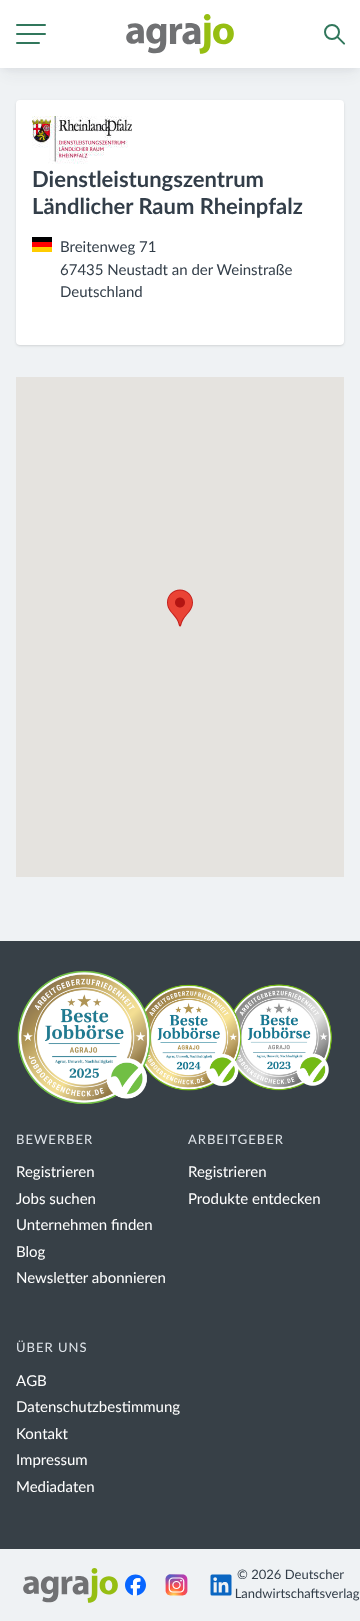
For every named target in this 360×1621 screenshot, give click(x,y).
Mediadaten (55, 1487)
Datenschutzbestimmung (98, 1407)
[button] (180, 608)
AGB (31, 1381)
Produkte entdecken (254, 1199)
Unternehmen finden (84, 1225)
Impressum (52, 1460)
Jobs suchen (56, 1199)
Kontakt (42, 1434)
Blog (30, 1252)
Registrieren (55, 1172)
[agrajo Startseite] (180, 34)
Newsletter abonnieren (91, 1278)
